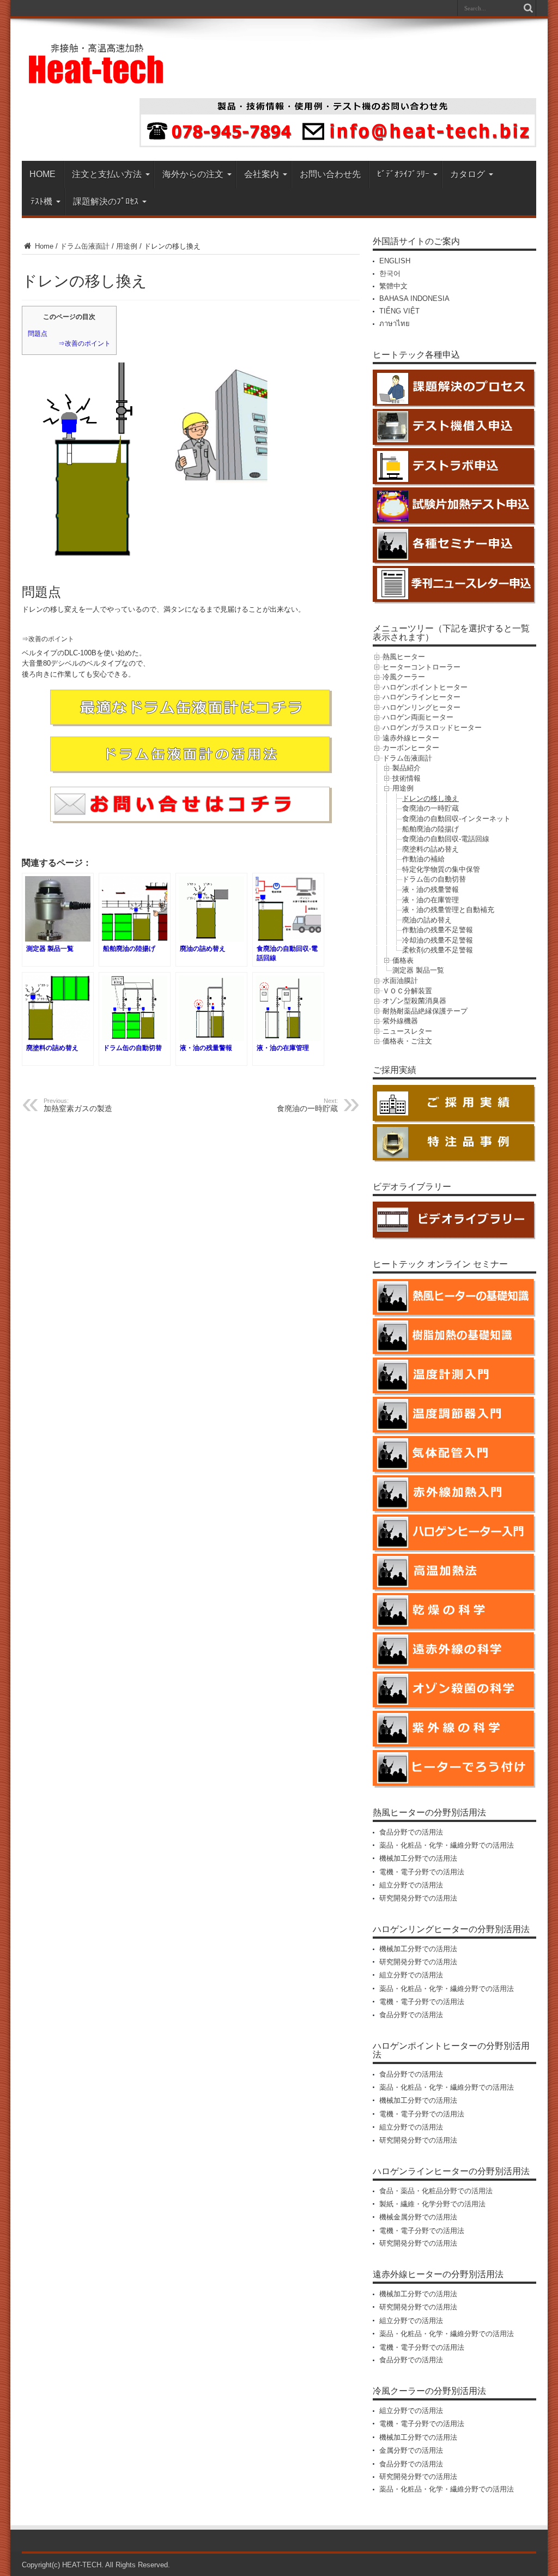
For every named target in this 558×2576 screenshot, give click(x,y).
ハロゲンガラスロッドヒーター (432, 728)
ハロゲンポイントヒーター (425, 687)
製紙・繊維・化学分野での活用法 (432, 2204)
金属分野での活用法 (411, 2450)
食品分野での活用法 (411, 1832)
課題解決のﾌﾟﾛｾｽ (106, 201)
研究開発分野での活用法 (418, 1898)
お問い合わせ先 (330, 174)
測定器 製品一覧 (418, 970)
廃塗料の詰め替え (430, 849)
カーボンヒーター (411, 748)
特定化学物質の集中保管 (441, 869)
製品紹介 (407, 768)
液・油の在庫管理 (430, 900)
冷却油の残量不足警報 (438, 940)
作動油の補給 (423, 859)
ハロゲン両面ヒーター (418, 717)
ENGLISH (395, 261)
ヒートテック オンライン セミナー (440, 1264)
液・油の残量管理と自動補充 (448, 910)
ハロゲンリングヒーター (421, 707)
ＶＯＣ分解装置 (407, 991)
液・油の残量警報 (430, 889)
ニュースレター (407, 1031)
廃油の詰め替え (427, 920)
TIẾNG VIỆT (399, 311)
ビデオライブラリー (412, 1187)
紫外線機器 (400, 1021)
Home (43, 246)
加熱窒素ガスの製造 (78, 1105)
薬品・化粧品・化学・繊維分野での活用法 (447, 1845)
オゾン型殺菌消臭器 (414, 1001)
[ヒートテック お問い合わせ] (338, 145)
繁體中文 (393, 286)
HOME (43, 174)
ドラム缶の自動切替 (434, 879)
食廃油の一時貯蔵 (430, 808)
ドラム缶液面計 (85, 246)
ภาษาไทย (395, 324)
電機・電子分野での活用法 (422, 1872)
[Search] (528, 8)
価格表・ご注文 (407, 1041)
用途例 (127, 246)
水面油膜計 (400, 981)
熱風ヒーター (404, 657)
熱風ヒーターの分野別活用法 (429, 1812)
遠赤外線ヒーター (411, 738)
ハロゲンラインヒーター (421, 697)
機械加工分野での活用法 (418, 1858)
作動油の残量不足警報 (438, 930)
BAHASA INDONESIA (414, 298)
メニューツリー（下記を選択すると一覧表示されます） (451, 633)
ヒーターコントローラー (421, 667)
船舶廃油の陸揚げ (430, 829)
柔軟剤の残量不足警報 (438, 950)
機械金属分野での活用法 (418, 2217)
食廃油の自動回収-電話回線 (446, 839)
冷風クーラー (404, 677)
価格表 (403, 960)
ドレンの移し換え (430, 798)
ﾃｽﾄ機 (41, 201)
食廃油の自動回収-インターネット (456, 819)
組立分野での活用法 (411, 1885)
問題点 (38, 334)
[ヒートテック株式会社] (97, 80)
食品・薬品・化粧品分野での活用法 (436, 2191)
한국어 (390, 273)
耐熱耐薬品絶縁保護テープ (425, 1011)
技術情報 (407, 778)
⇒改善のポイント (84, 343)
